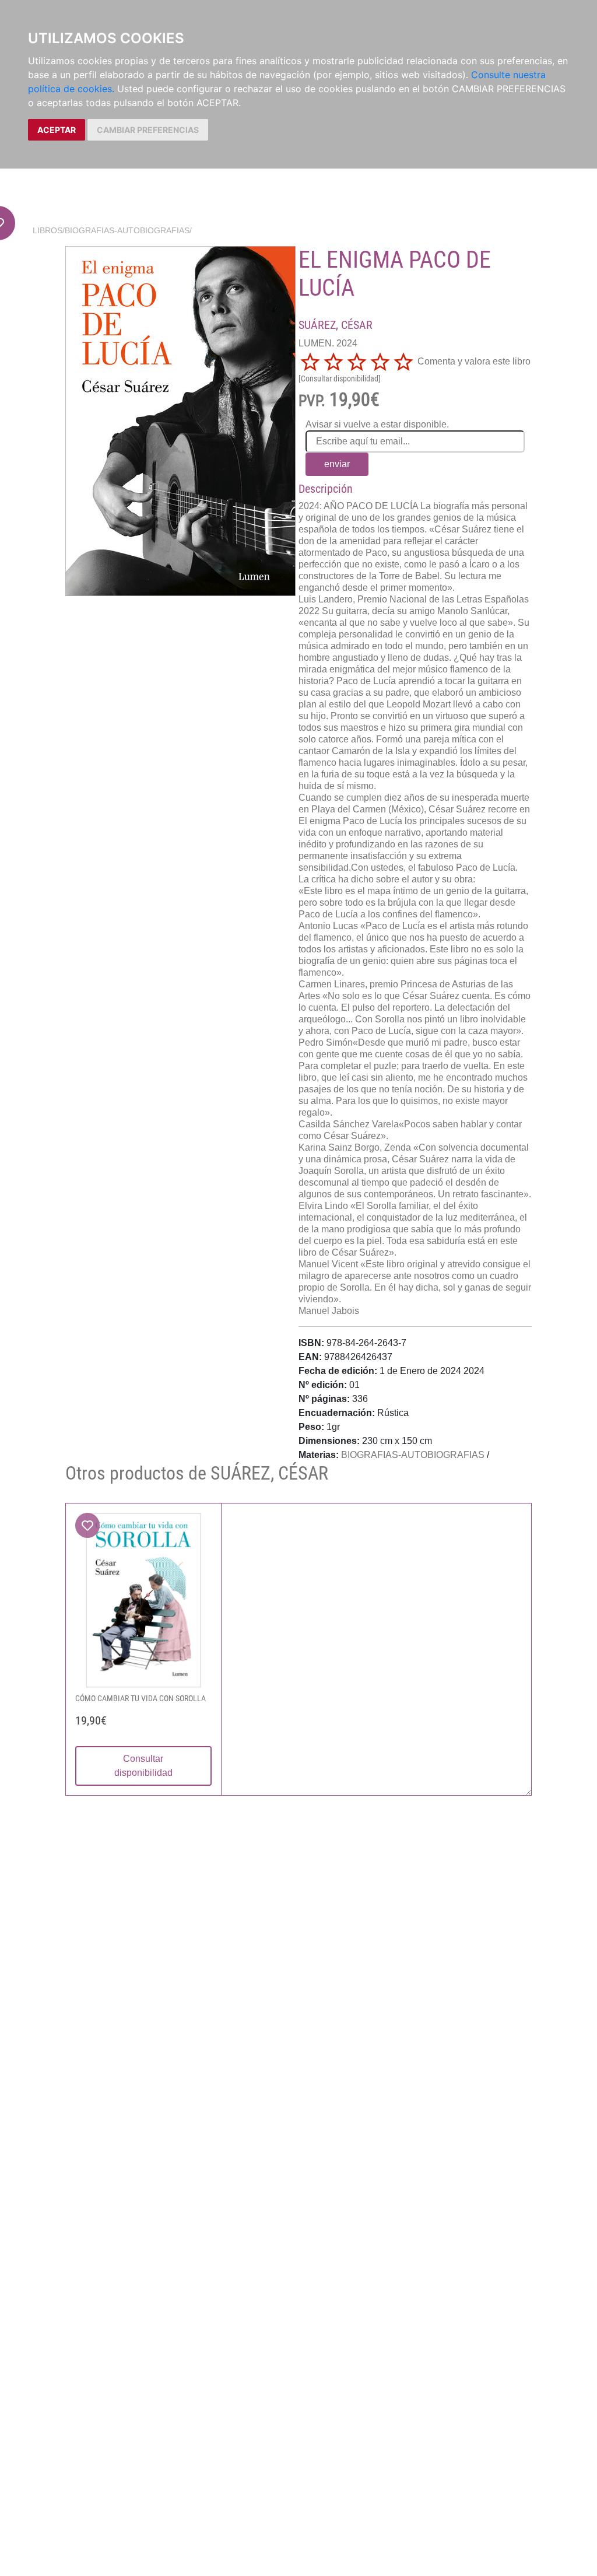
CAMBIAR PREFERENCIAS (148, 130)
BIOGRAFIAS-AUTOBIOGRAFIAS (127, 230)
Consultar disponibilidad (143, 1766)
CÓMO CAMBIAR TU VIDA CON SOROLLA (141, 1698)
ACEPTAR (57, 130)
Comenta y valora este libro (474, 361)
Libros (48, 230)
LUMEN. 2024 (328, 343)
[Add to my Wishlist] (87, 1525)
